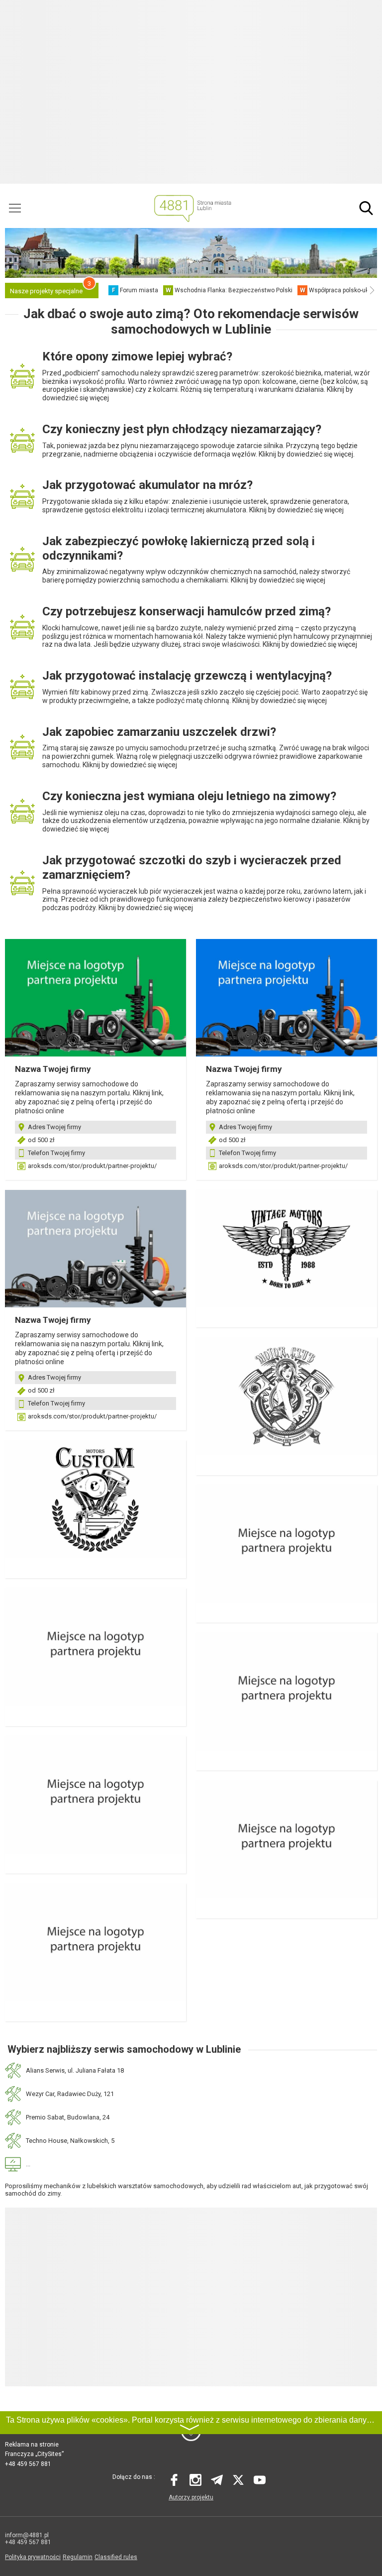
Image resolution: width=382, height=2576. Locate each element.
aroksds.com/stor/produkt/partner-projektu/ (92, 1166)
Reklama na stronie (32, 2445)
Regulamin (78, 2557)
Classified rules (116, 2557)
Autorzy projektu (191, 2497)
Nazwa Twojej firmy (53, 1069)
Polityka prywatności (33, 2557)
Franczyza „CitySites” (34, 2454)
